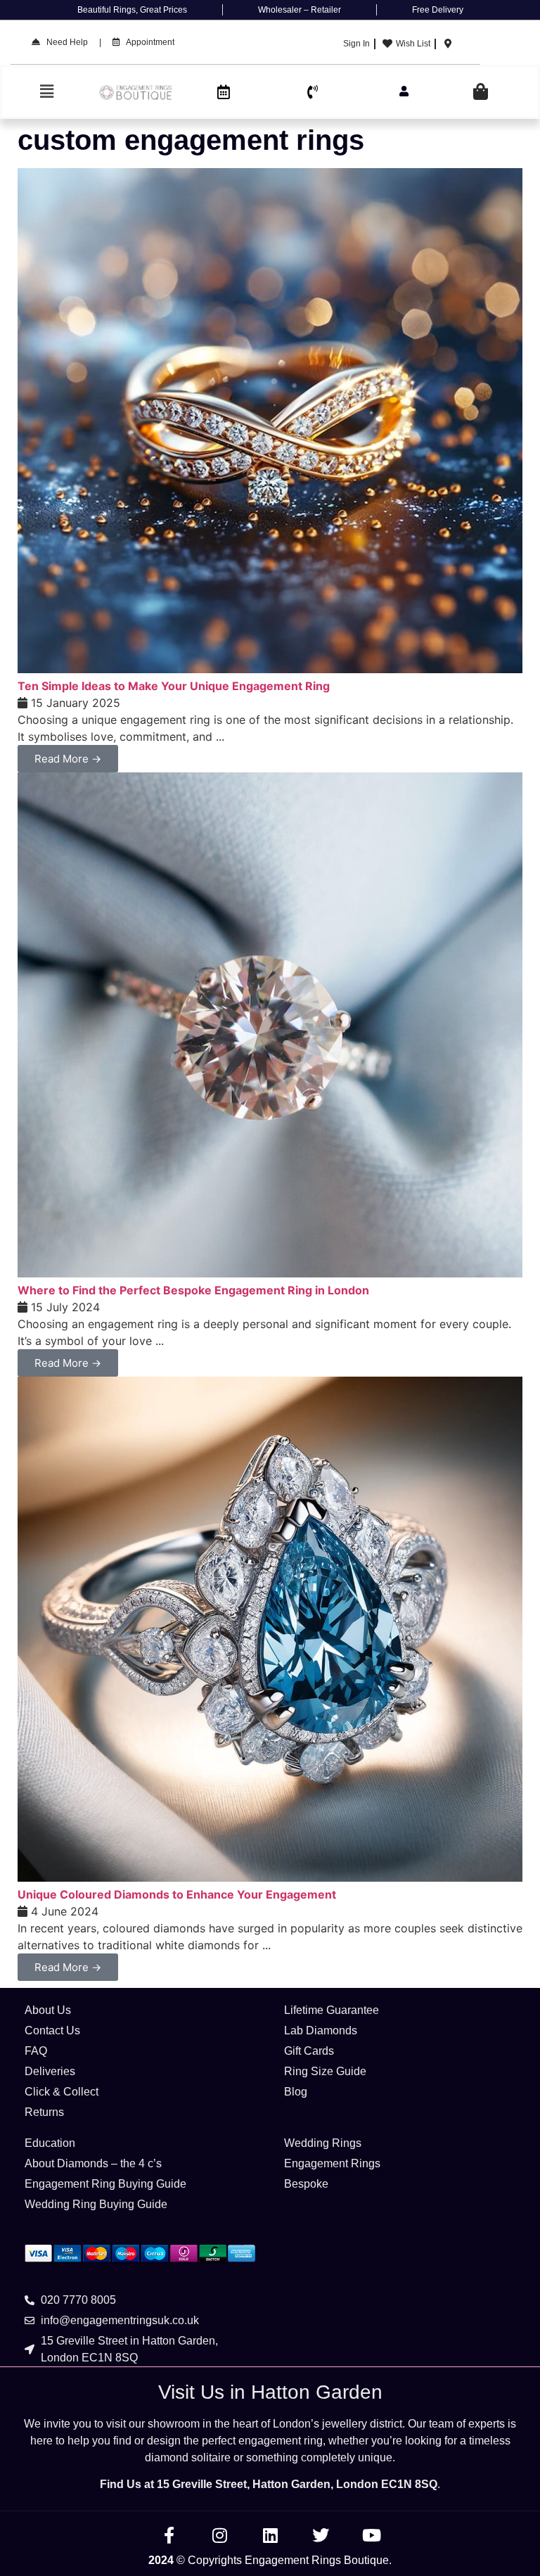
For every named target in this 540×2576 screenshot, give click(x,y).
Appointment (147, 42)
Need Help (64, 42)
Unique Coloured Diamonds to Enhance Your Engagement (177, 1894)
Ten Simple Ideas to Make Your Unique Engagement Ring (174, 686)
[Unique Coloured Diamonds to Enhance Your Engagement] (270, 1877)
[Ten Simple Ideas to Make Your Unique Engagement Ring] (270, 669)
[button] (47, 92)
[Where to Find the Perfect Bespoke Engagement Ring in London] (270, 1273)
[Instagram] (219, 2535)
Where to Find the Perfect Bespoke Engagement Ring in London (193, 1290)
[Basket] (481, 92)
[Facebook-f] (169, 2535)
